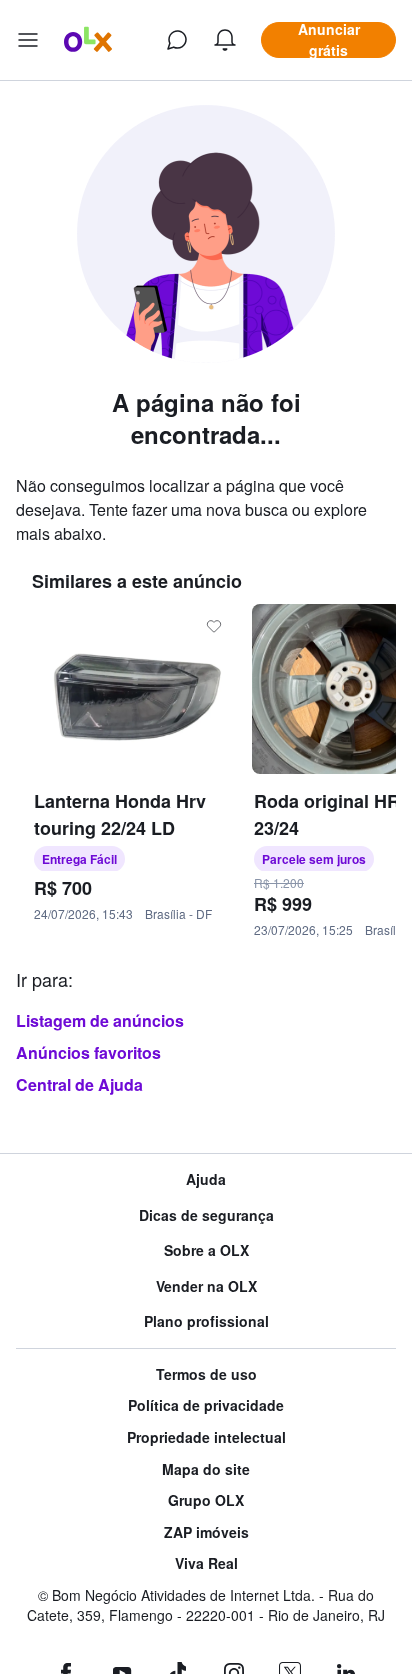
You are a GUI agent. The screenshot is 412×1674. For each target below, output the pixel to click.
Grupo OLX (206, 1500)
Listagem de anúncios (100, 1020)
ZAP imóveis (206, 1532)
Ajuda (206, 1179)
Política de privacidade (206, 1405)
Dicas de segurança (206, 1215)
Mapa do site (206, 1469)
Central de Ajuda (79, 1084)
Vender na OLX (206, 1286)
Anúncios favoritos (88, 1052)
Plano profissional (206, 1321)
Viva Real (206, 1563)
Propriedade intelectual (206, 1437)
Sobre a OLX (206, 1250)
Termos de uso (206, 1374)
